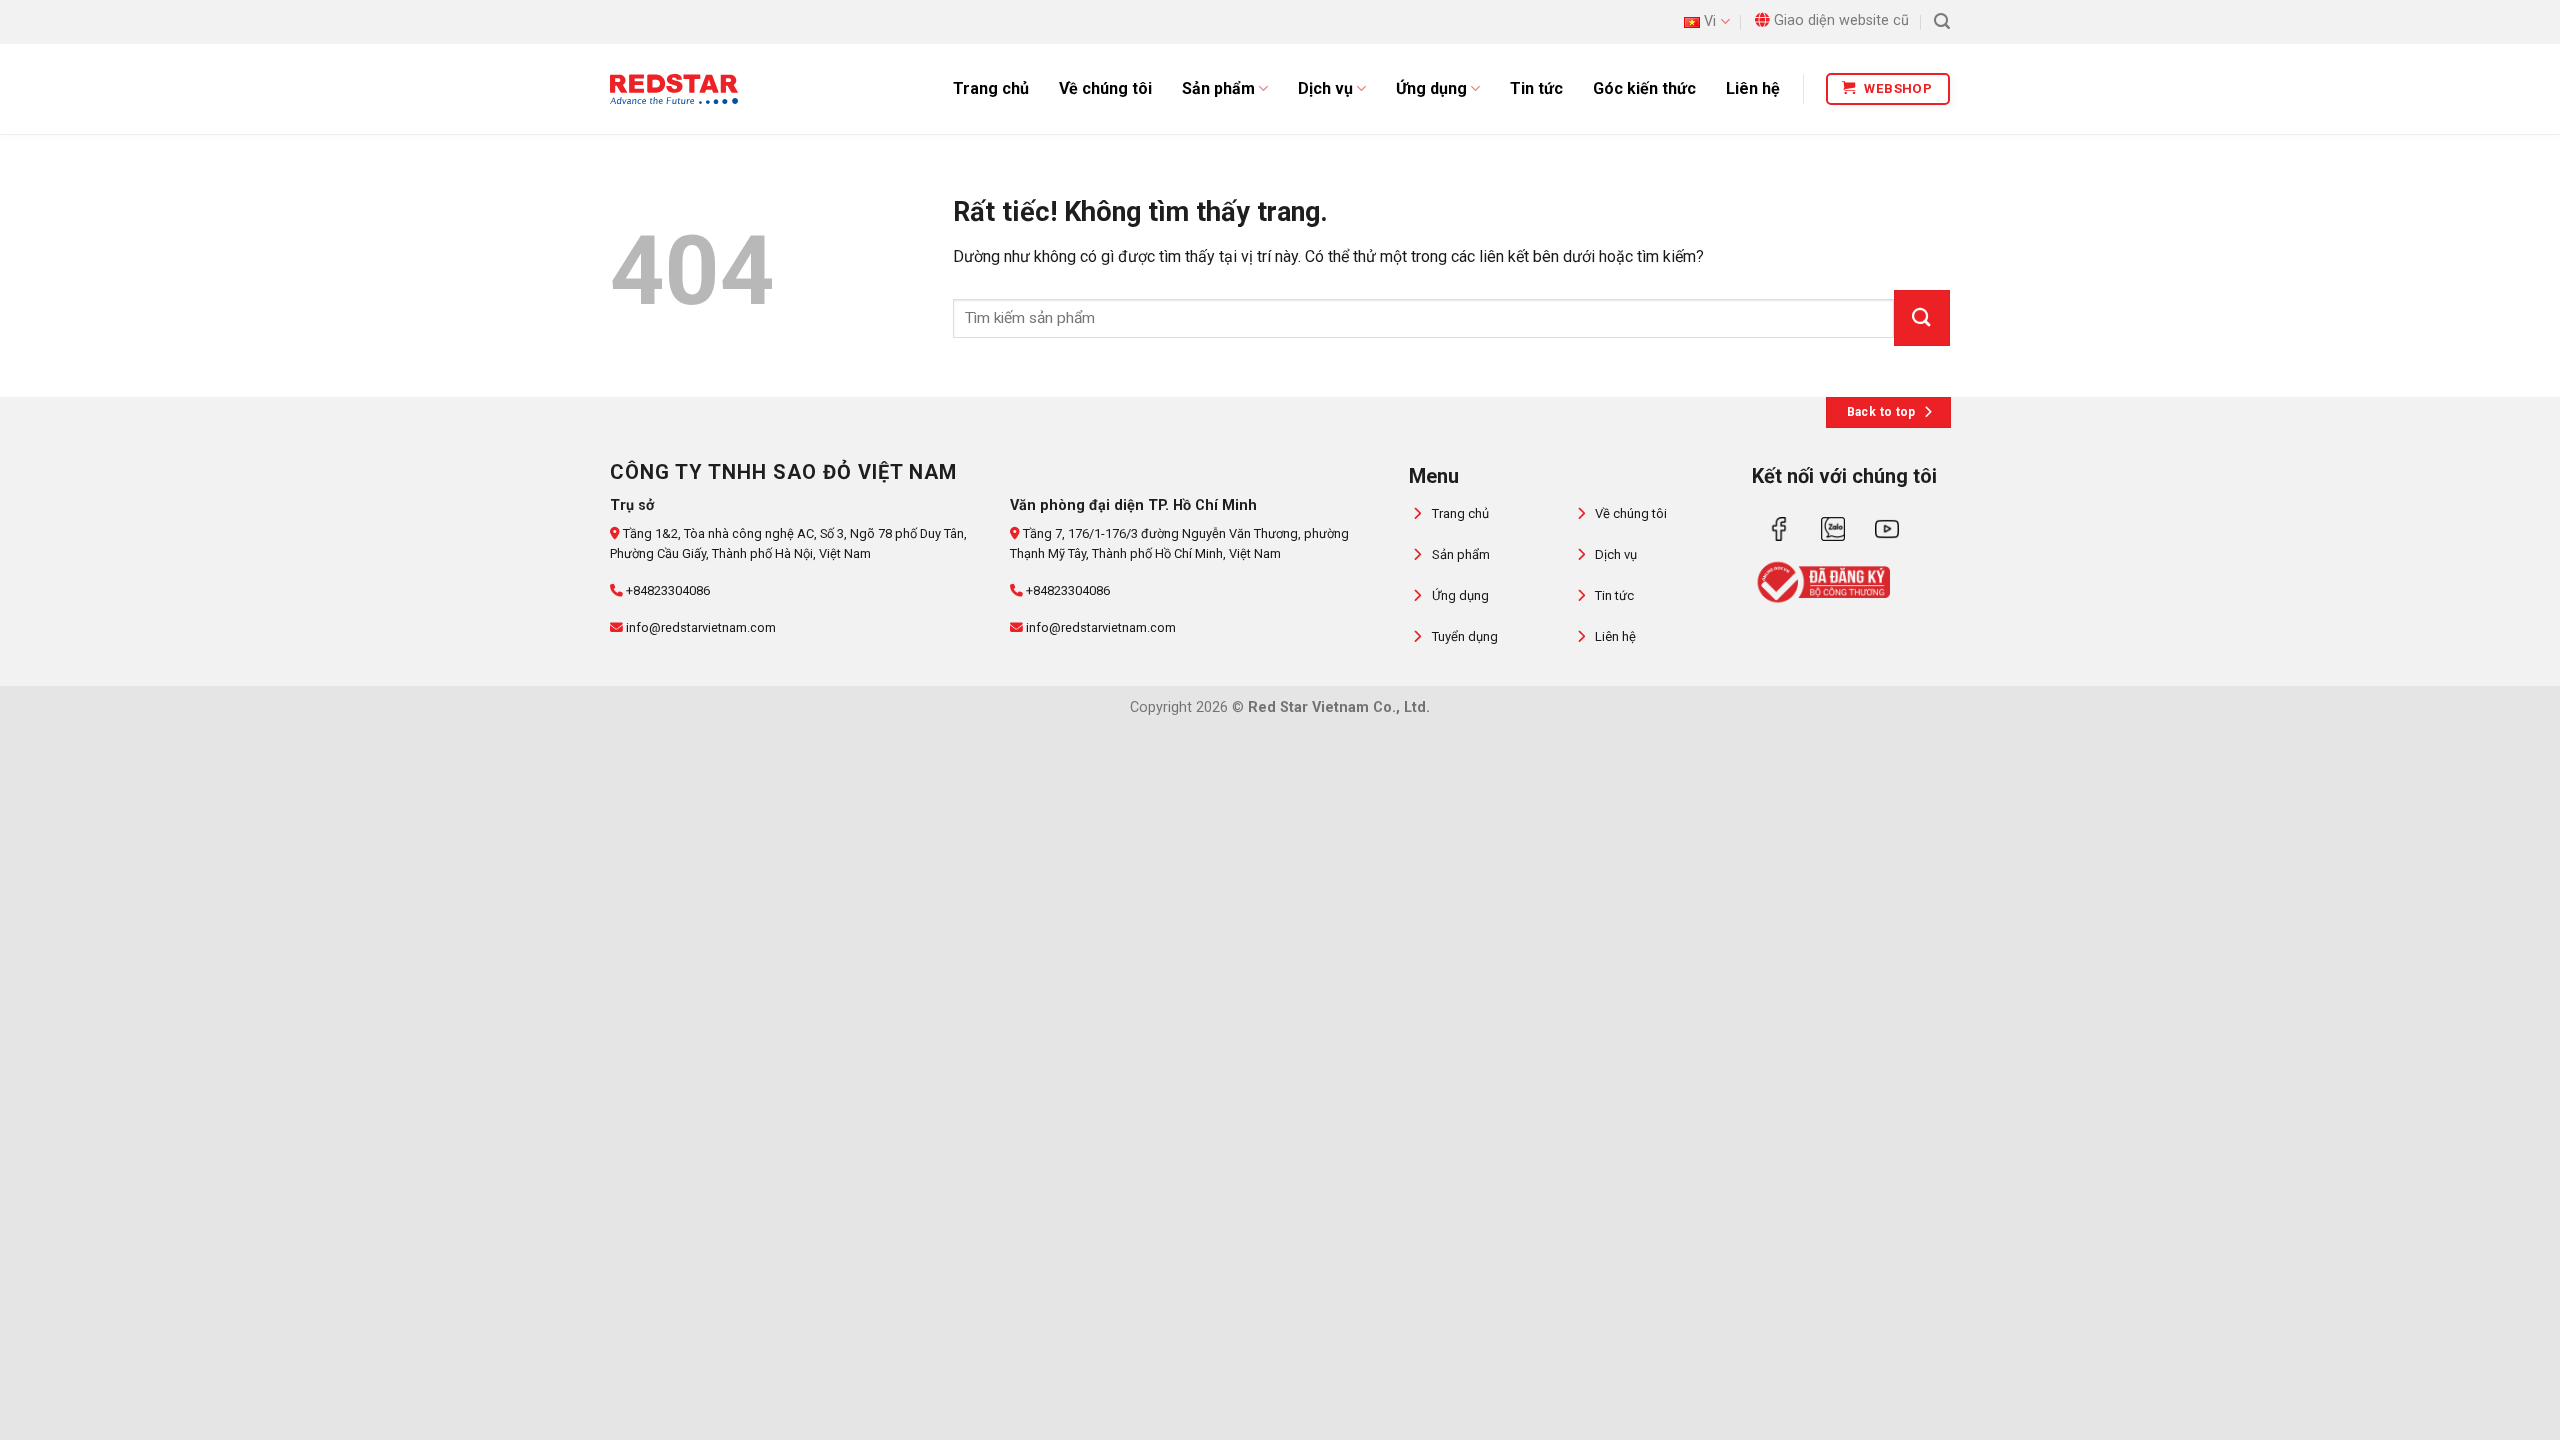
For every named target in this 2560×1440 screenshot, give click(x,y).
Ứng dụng (1431, 88)
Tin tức (1536, 88)
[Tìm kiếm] (1942, 21)
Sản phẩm (1218, 88)
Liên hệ (1753, 88)
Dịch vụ (1325, 88)
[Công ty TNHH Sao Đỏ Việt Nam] (674, 89)
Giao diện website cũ (1841, 20)
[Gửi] (1922, 318)
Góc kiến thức (1644, 88)
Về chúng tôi (1105, 88)
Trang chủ (991, 88)
